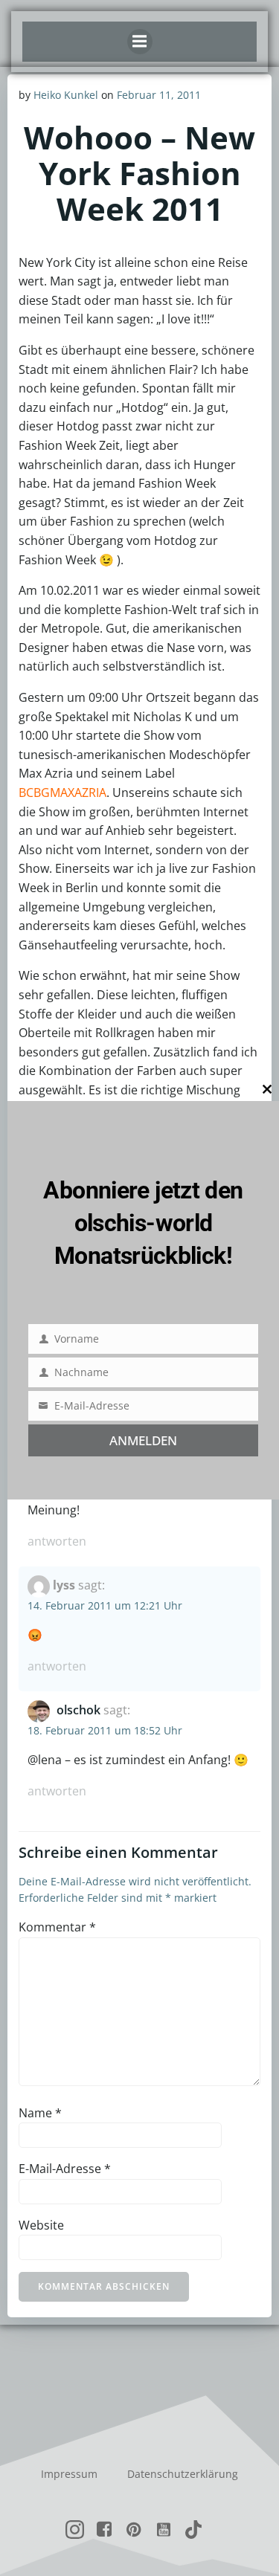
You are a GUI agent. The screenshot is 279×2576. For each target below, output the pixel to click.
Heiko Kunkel (66, 95)
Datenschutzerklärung (183, 2474)
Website (41, 2225)
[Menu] (140, 42)
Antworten (57, 1541)
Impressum (69, 2474)
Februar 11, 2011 (159, 95)
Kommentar (57, 1927)
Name (40, 2113)
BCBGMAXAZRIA (62, 793)
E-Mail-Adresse (65, 2169)
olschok (78, 1710)
